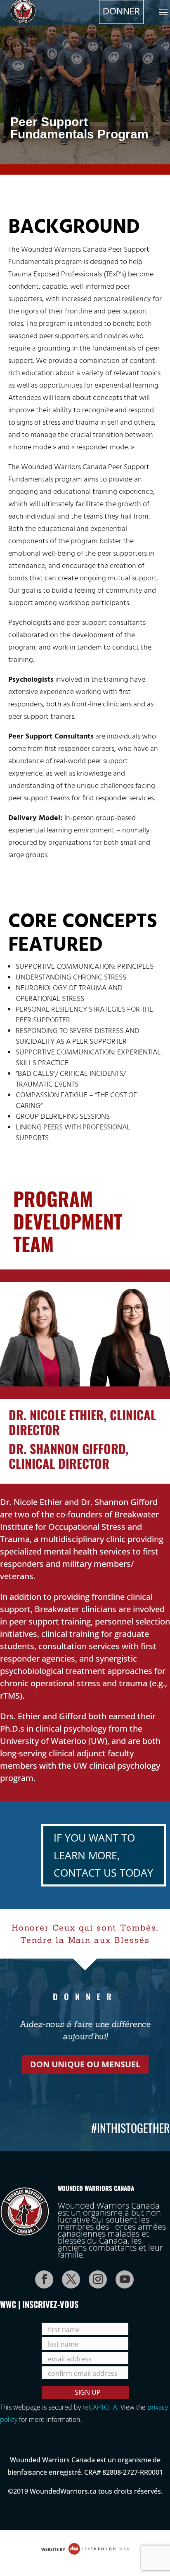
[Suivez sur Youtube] (122, 2277)
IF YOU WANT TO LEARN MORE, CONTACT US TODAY (103, 1855)
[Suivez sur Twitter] (68, 2277)
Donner (121, 12)
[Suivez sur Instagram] (95, 2277)
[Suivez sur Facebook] (42, 2277)
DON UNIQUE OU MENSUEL (85, 2064)
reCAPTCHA (100, 2407)
